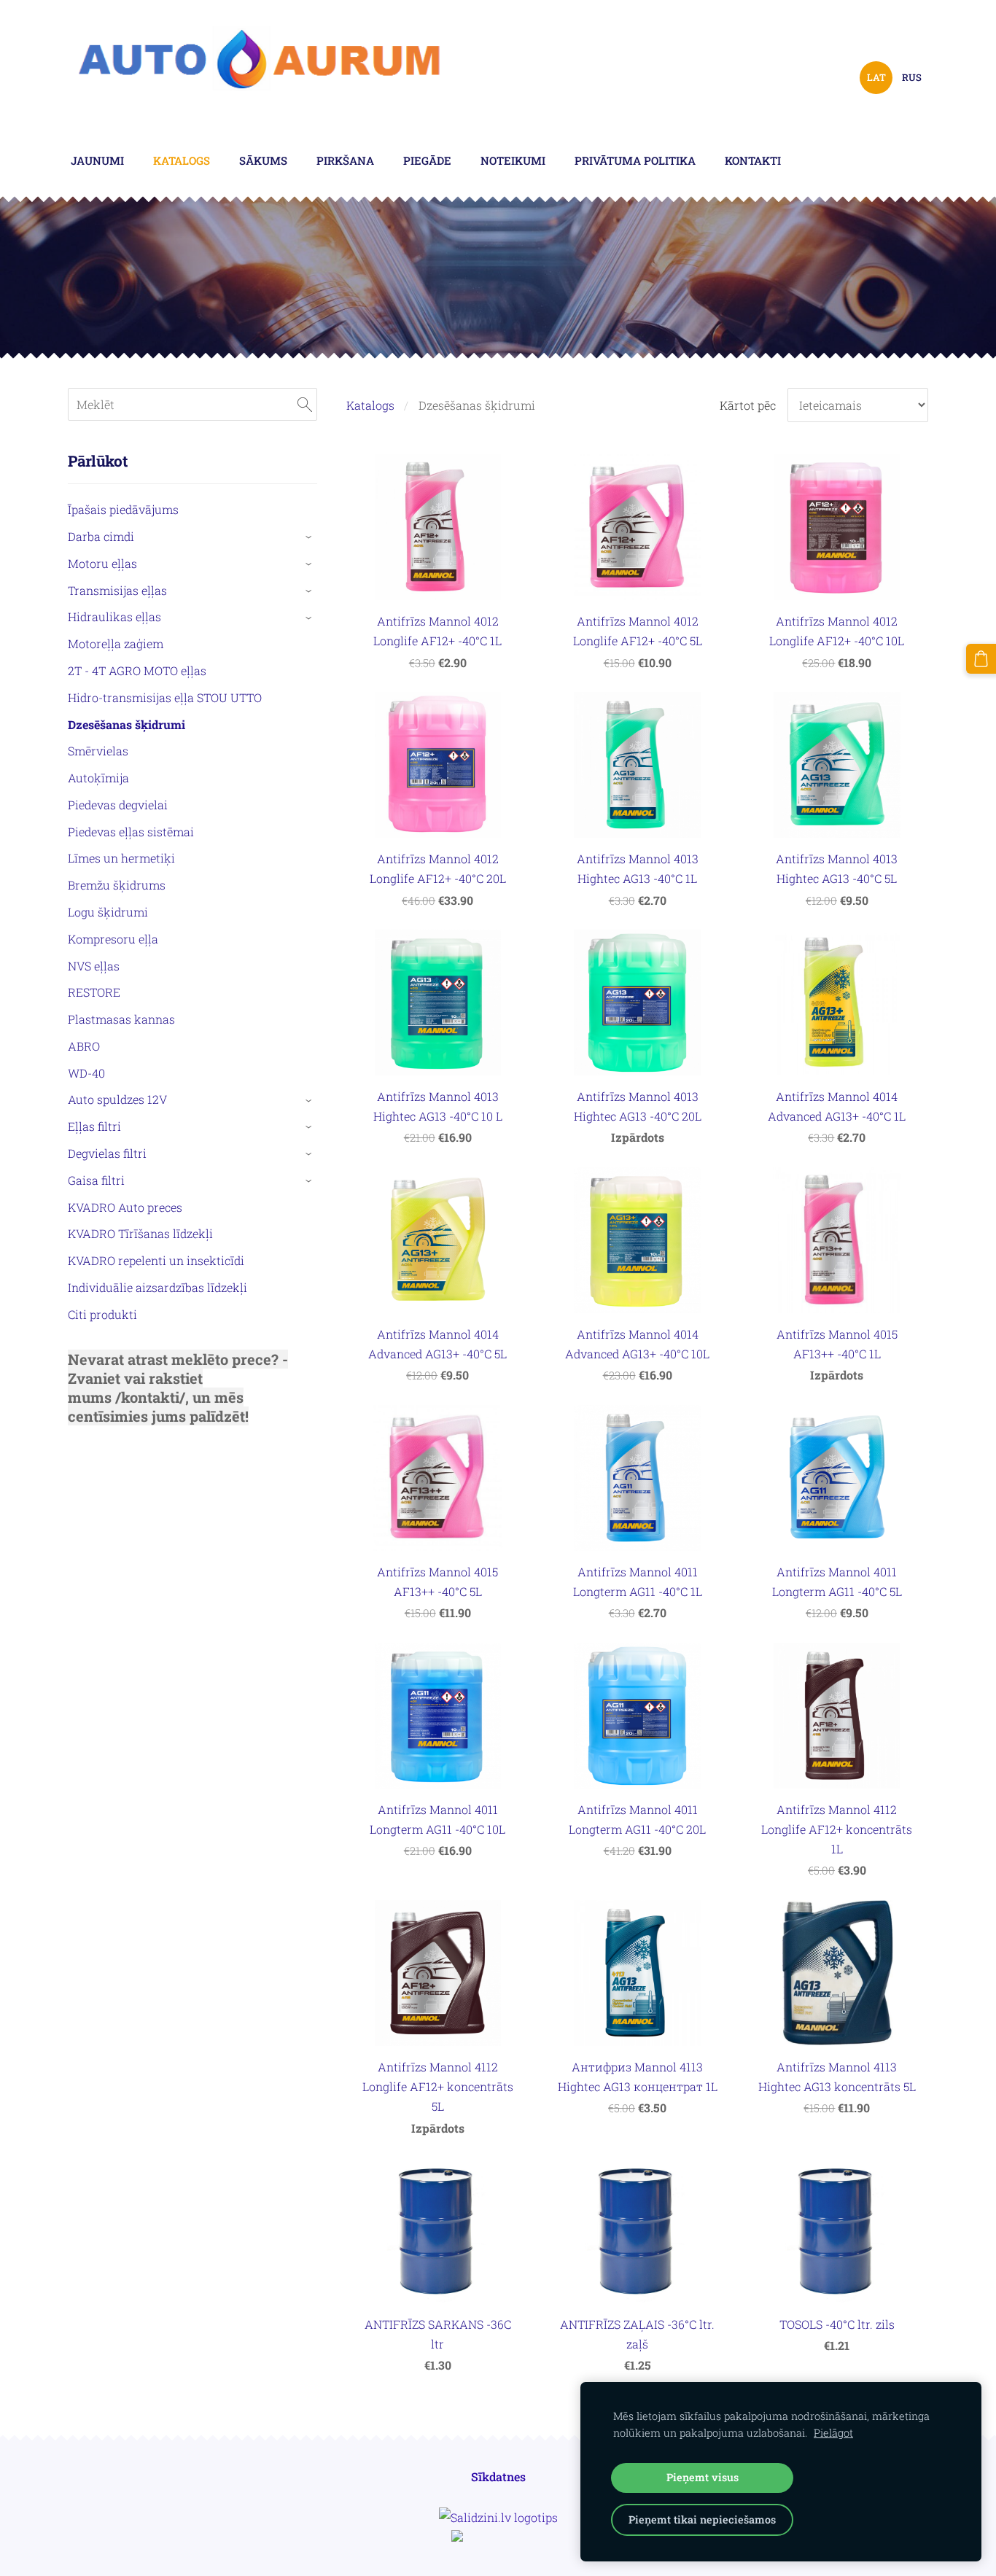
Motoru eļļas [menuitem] (102, 563)
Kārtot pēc (748, 405)
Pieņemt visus (703, 2477)
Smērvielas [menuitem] (98, 751)
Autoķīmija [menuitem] (98, 778)
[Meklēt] (305, 404)
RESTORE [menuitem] (94, 992)
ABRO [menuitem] (84, 1046)
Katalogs (370, 405)
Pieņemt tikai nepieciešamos (702, 2519)
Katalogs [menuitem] (182, 160)
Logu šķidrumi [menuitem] (108, 912)
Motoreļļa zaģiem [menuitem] (116, 643)
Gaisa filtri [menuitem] (96, 1180)
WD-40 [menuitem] (86, 1073)
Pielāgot (833, 2433)
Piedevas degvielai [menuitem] (118, 805)
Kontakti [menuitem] (753, 160)
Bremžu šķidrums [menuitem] (117, 885)
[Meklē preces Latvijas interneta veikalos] (498, 2537)
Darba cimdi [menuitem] (101, 536)
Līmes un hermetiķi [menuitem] (121, 858)
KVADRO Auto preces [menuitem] (125, 1207)
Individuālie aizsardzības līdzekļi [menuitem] (157, 1287)
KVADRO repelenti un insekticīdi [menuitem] (156, 1260)
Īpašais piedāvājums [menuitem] (123, 509)
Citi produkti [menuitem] (102, 1314)
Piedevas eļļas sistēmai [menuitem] (131, 832)
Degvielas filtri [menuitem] (107, 1153)
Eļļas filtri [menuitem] (94, 1126)
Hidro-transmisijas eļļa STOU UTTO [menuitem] (165, 697)
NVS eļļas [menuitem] (94, 966)
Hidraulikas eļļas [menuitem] (114, 616)
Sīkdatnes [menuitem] (498, 2476)
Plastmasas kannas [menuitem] (121, 1019)
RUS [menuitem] (912, 77)
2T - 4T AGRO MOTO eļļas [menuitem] (137, 670)
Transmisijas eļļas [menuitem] (117, 590)
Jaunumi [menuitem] (97, 160)
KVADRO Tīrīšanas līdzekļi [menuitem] (140, 1233)
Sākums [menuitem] (263, 160)
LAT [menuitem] (876, 77)
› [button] (310, 537)
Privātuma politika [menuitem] (635, 160)
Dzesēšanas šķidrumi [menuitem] (127, 724)
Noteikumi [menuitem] (513, 160)
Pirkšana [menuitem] (345, 160)
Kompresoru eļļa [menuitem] (113, 939)
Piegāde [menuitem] (427, 160)
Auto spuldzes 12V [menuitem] (117, 1099)
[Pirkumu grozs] (981, 659)
